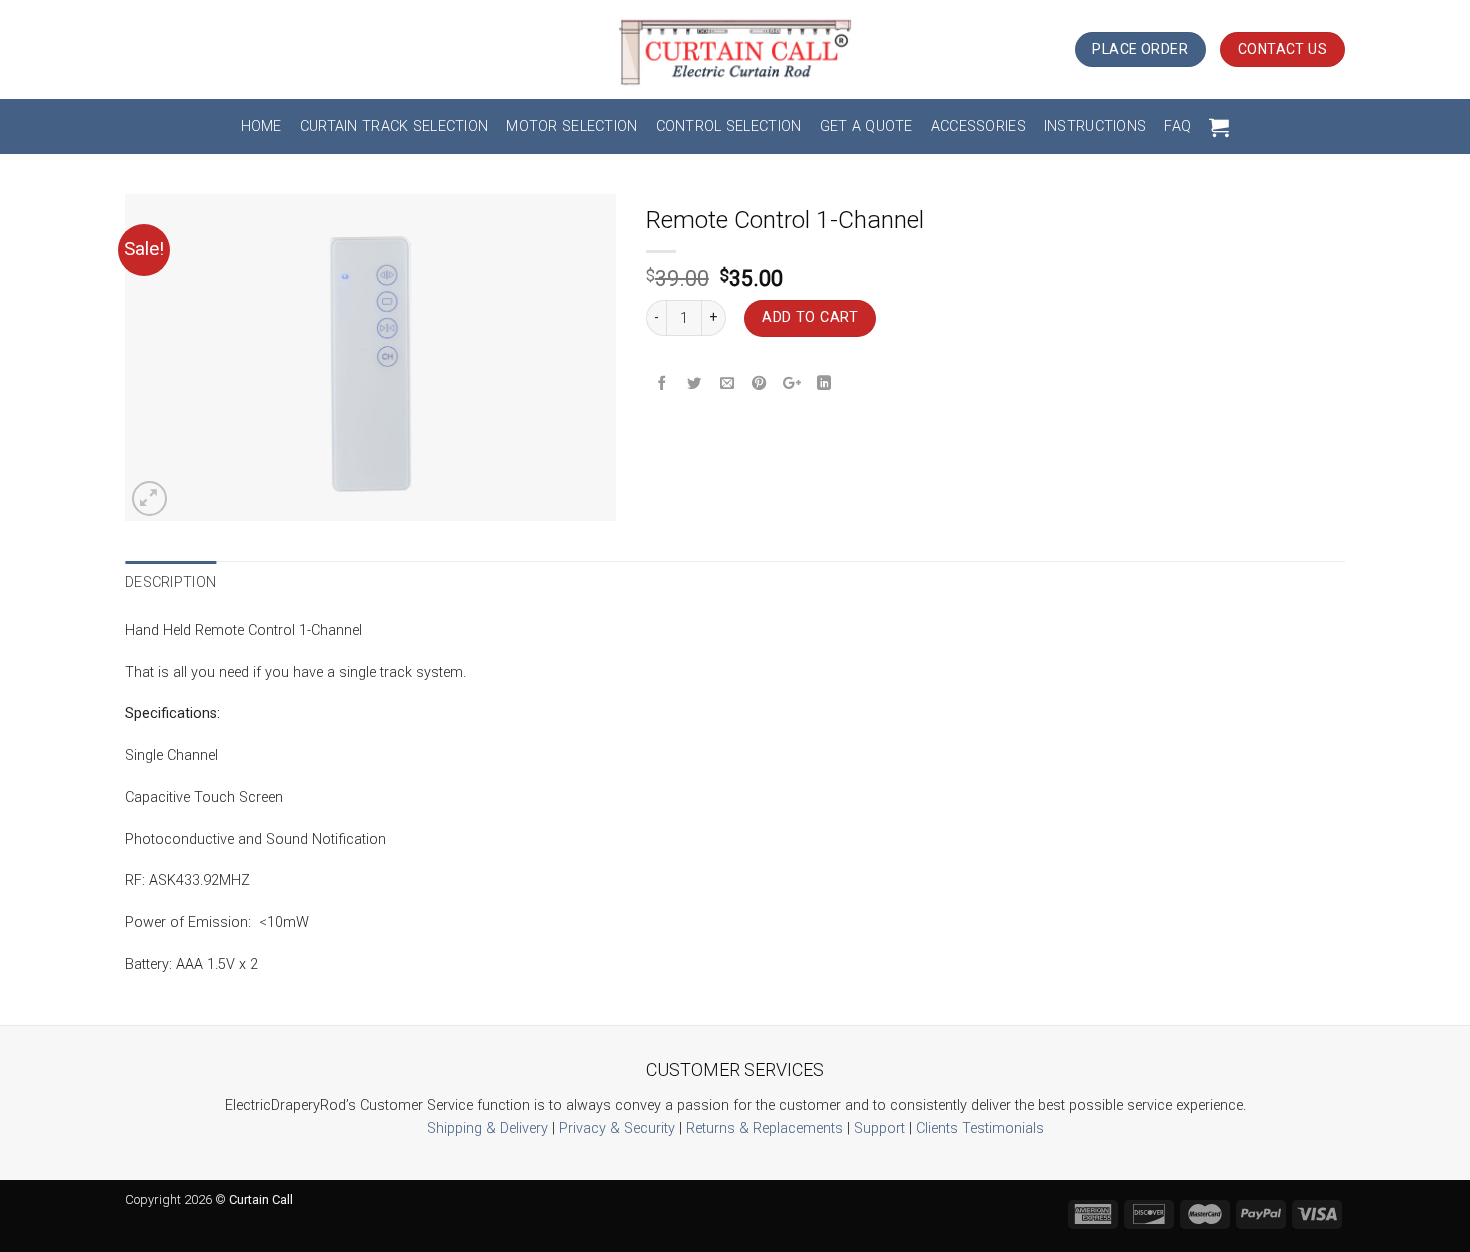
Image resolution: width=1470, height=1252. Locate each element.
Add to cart (810, 317)
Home (261, 126)
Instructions (1095, 126)
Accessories (978, 126)
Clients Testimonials (980, 1128)
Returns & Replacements (764, 1128)
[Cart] (1219, 127)
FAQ (1177, 126)
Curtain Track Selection (394, 126)
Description (170, 582)
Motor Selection (571, 126)
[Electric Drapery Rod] (735, 49)
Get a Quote (866, 126)
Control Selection (729, 126)
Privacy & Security (617, 1128)
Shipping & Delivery (487, 1128)
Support (879, 1128)
